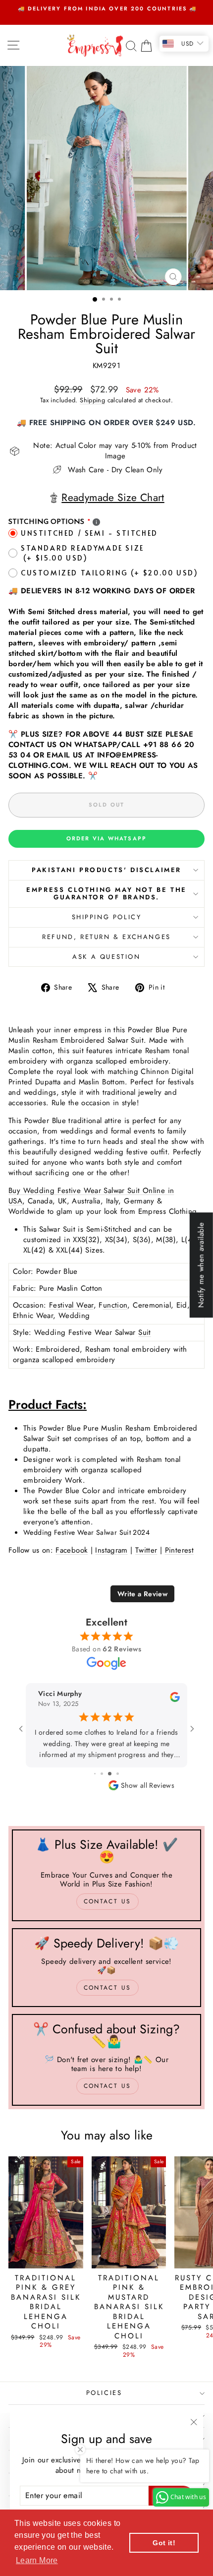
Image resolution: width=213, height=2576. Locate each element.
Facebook (72, 1550)
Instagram (111, 1550)
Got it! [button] (164, 2543)
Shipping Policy (107, 917)
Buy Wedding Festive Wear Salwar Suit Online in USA (91, 1196)
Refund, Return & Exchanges (106, 937)
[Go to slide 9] (106, 1774)
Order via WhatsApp (107, 838)
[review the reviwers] (175, 1700)
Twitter (146, 1550)
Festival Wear (71, 1305)
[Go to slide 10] (114, 1774)
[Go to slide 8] (99, 1774)
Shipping (92, 400)
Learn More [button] (37, 2560)
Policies (104, 2393)
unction (115, 1305)
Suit (145, 1332)
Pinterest (179, 1550)
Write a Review (142, 1594)
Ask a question (106, 957)
